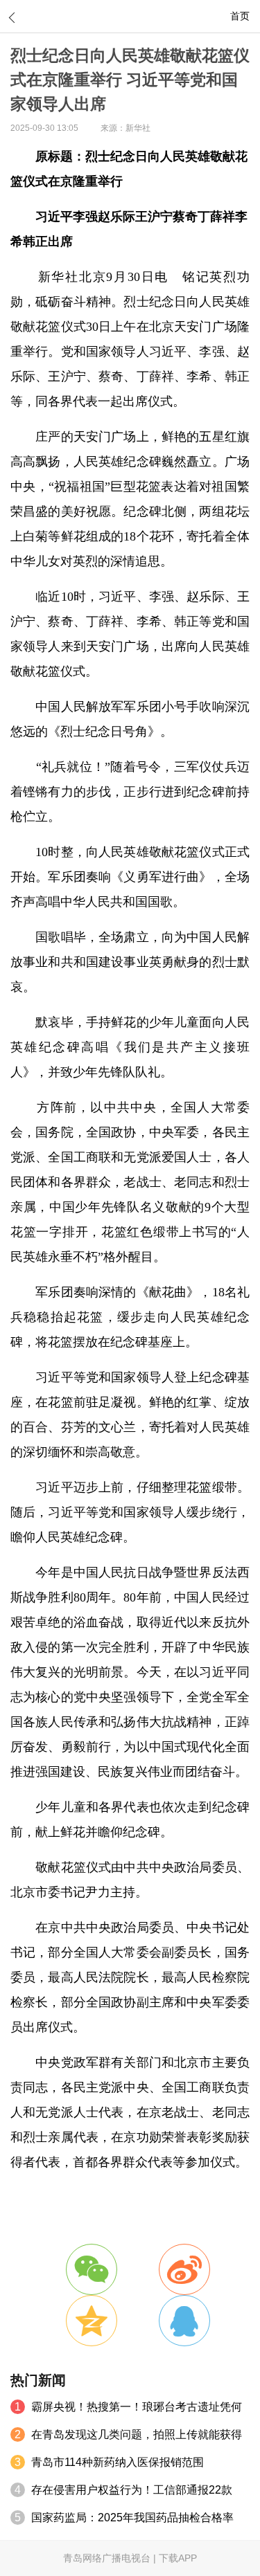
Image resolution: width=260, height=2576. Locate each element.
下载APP (178, 2558)
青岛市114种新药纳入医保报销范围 (118, 2462)
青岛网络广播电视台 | (111, 2558)
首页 (240, 16)
